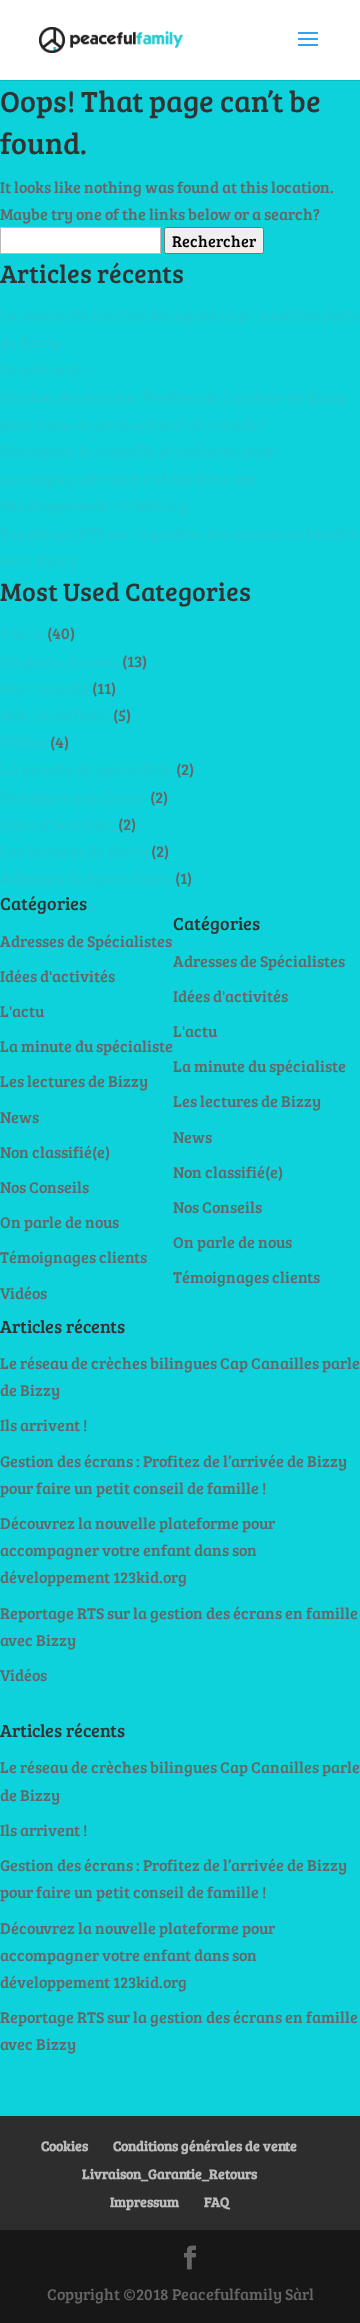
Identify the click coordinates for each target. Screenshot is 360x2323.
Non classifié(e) (55, 714)
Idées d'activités (57, 823)
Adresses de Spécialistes (86, 877)
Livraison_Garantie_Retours (169, 2173)
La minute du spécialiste (86, 768)
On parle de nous (59, 660)
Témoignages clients (73, 796)
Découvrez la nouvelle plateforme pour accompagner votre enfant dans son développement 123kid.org (137, 477)
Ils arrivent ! (43, 368)
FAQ (216, 2201)
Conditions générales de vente (205, 2145)
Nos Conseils (44, 687)
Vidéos (23, 741)
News (19, 1116)
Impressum (144, 2201)
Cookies (64, 2145)
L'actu (22, 632)
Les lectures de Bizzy (74, 850)
